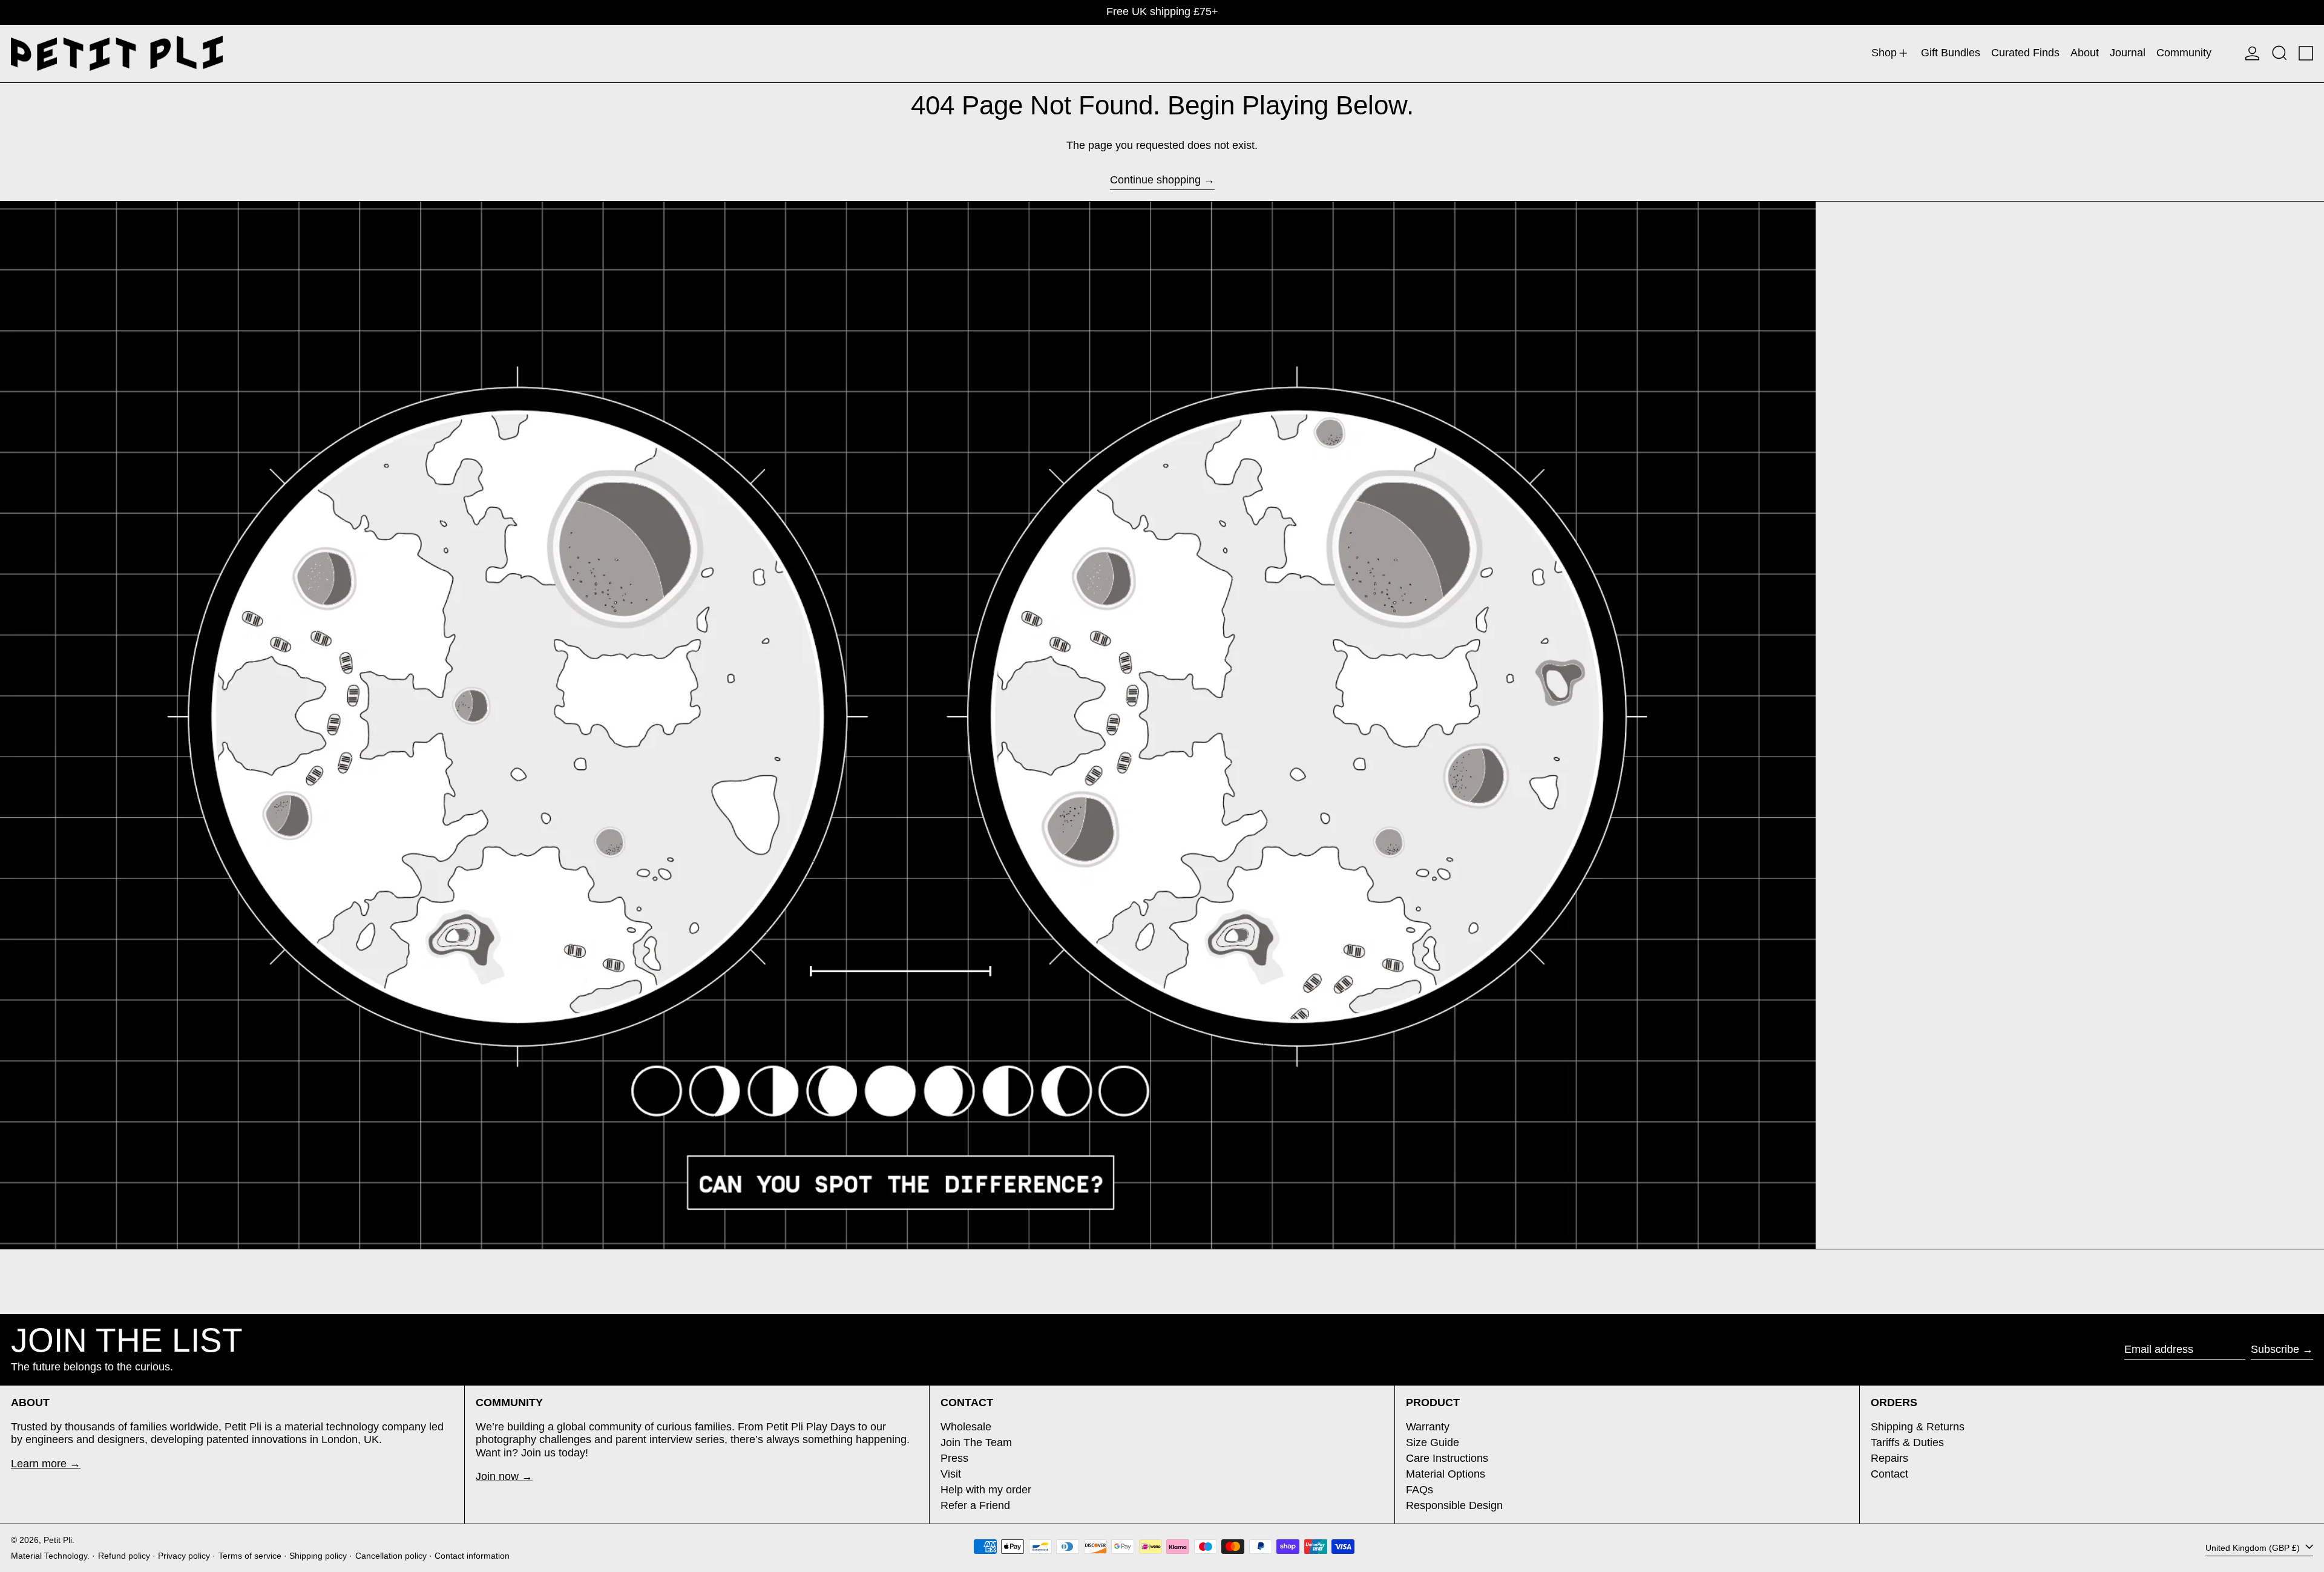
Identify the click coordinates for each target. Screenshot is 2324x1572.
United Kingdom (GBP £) (2254, 1548)
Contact (1889, 1474)
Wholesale (966, 1427)
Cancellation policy (391, 1556)
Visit (951, 1474)
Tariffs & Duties (1907, 1442)
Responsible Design (1454, 1505)
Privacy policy (184, 1556)
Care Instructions (1447, 1458)
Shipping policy (318, 1556)
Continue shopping (1155, 180)
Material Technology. (50, 1556)
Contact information (472, 1556)
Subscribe (2275, 1349)
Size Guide (1433, 1442)
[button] (2280, 54)
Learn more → (46, 1464)
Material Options (1446, 1474)
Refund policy (124, 1556)
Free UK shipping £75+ (1162, 12)
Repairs (1889, 1458)
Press (954, 1458)
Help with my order (986, 1490)
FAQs (1420, 1490)
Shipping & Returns (1918, 1427)
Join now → (504, 1476)
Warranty (1428, 1427)
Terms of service (250, 1556)
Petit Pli (58, 1540)
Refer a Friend (975, 1505)
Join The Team (976, 1442)
